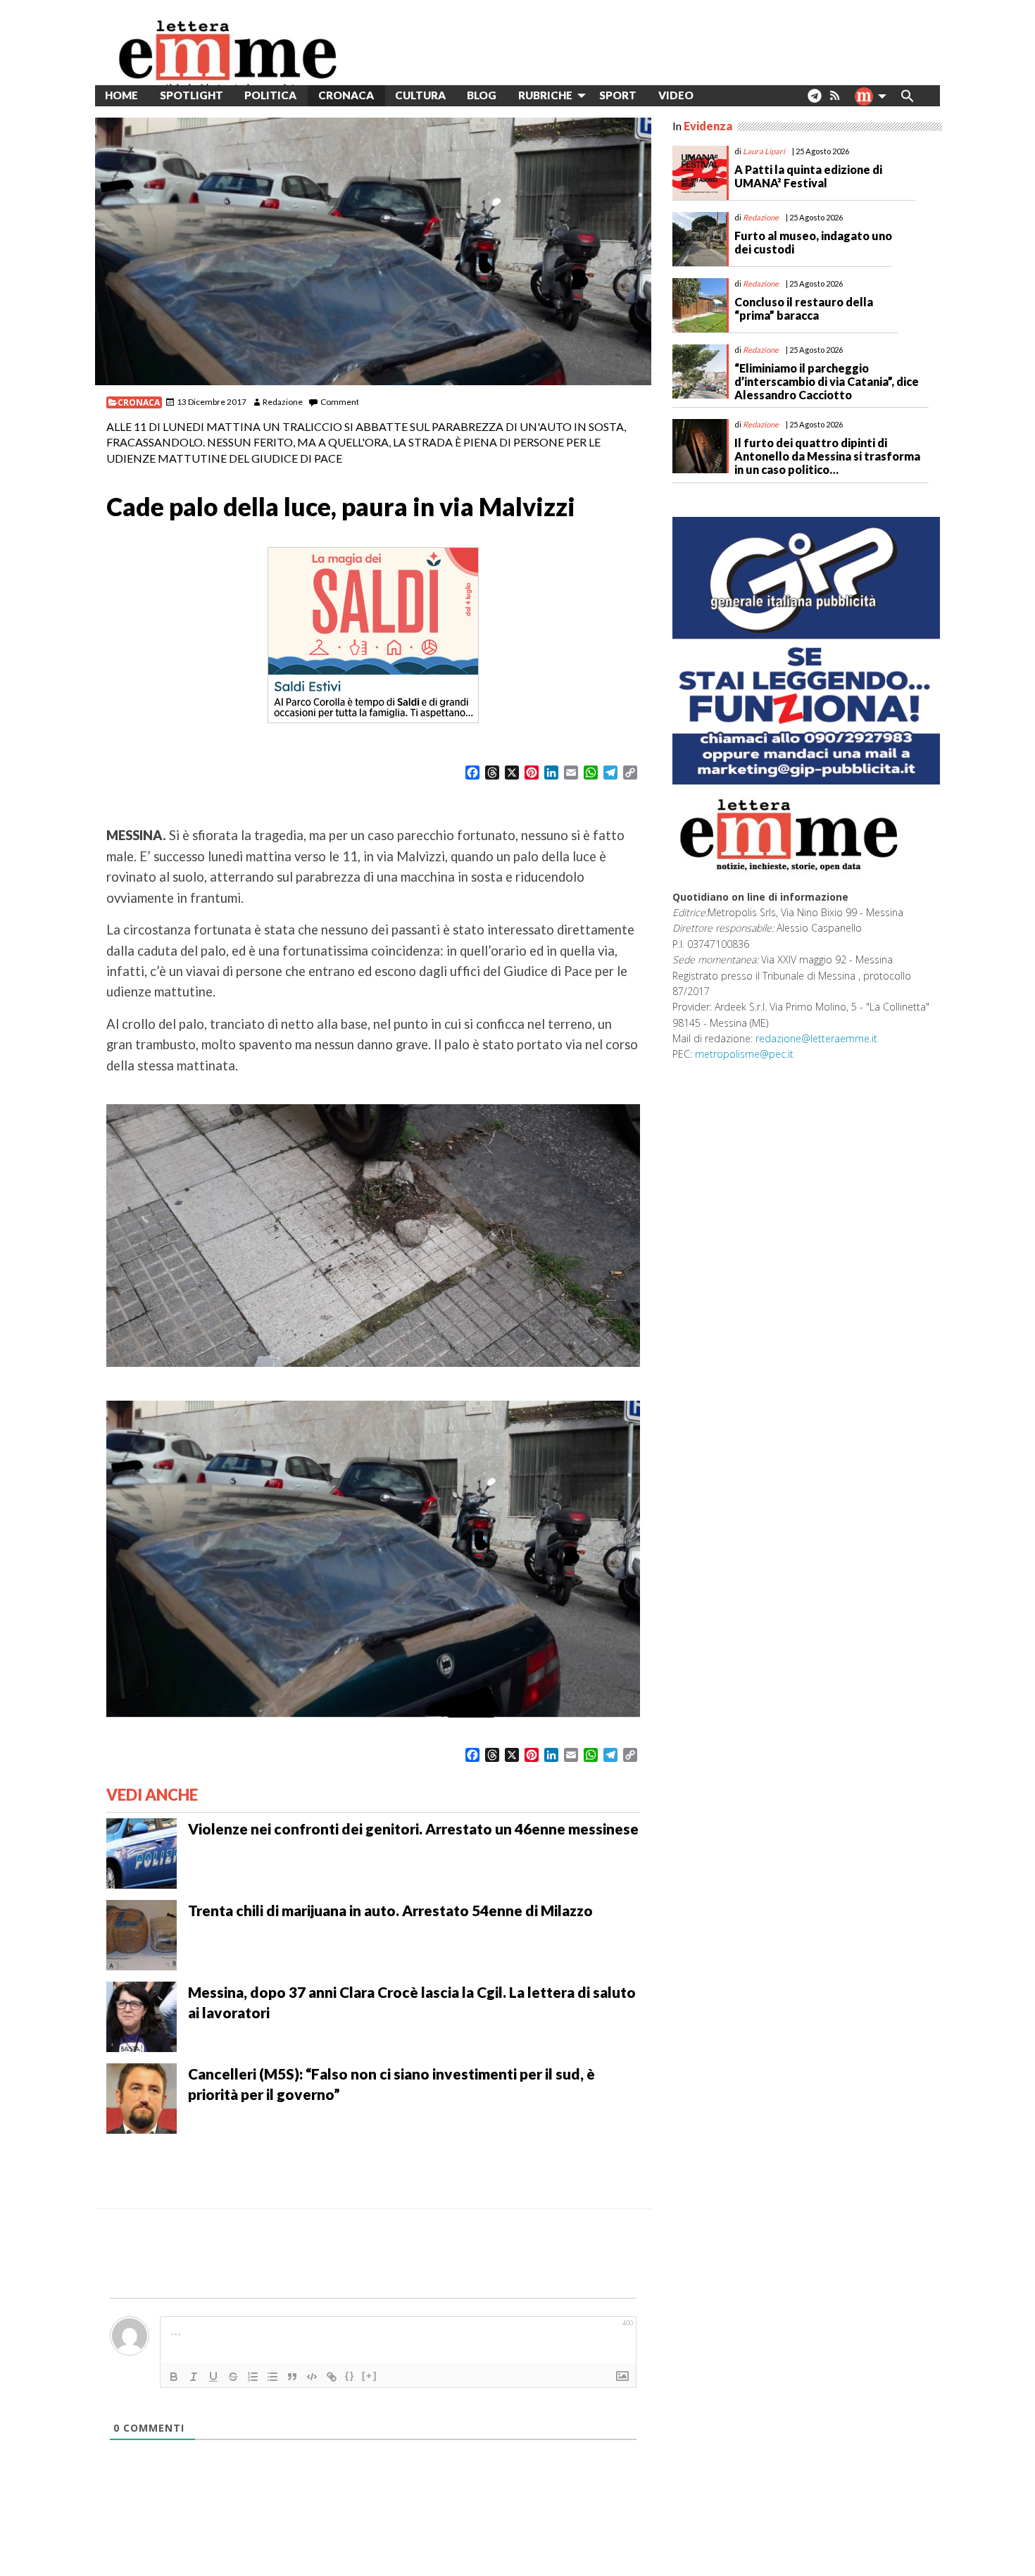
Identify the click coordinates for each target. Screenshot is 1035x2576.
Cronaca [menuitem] (346, 95)
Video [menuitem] (676, 95)
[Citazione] (292, 2377)
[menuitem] (715, 95)
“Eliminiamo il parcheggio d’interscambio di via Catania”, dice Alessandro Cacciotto (827, 381)
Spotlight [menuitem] (192, 95)
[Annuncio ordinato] (253, 2377)
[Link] (332, 2377)
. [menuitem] (814, 101)
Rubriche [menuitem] (545, 95)
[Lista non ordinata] (272, 2377)
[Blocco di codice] (312, 2377)
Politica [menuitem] (270, 95)
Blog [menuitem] (482, 95)
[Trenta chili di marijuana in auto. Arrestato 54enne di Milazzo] (142, 1933)
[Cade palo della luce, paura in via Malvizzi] (373, 251)
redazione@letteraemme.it (816, 1038)
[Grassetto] (174, 2377)
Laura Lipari (764, 151)
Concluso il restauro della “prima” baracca (804, 308)
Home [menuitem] (121, 95)
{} (350, 2376)
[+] (370, 2376)
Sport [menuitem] (618, 95)
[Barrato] (233, 2377)
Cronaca (139, 402)
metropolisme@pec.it (744, 1054)
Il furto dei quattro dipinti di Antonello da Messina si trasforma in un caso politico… (827, 456)
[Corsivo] (194, 2377)
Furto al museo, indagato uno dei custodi (813, 242)
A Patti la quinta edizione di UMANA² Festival (808, 176)
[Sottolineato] (213, 2377)
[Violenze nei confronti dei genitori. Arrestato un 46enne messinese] (142, 1851)
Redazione (283, 402)
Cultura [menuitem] (420, 95)
